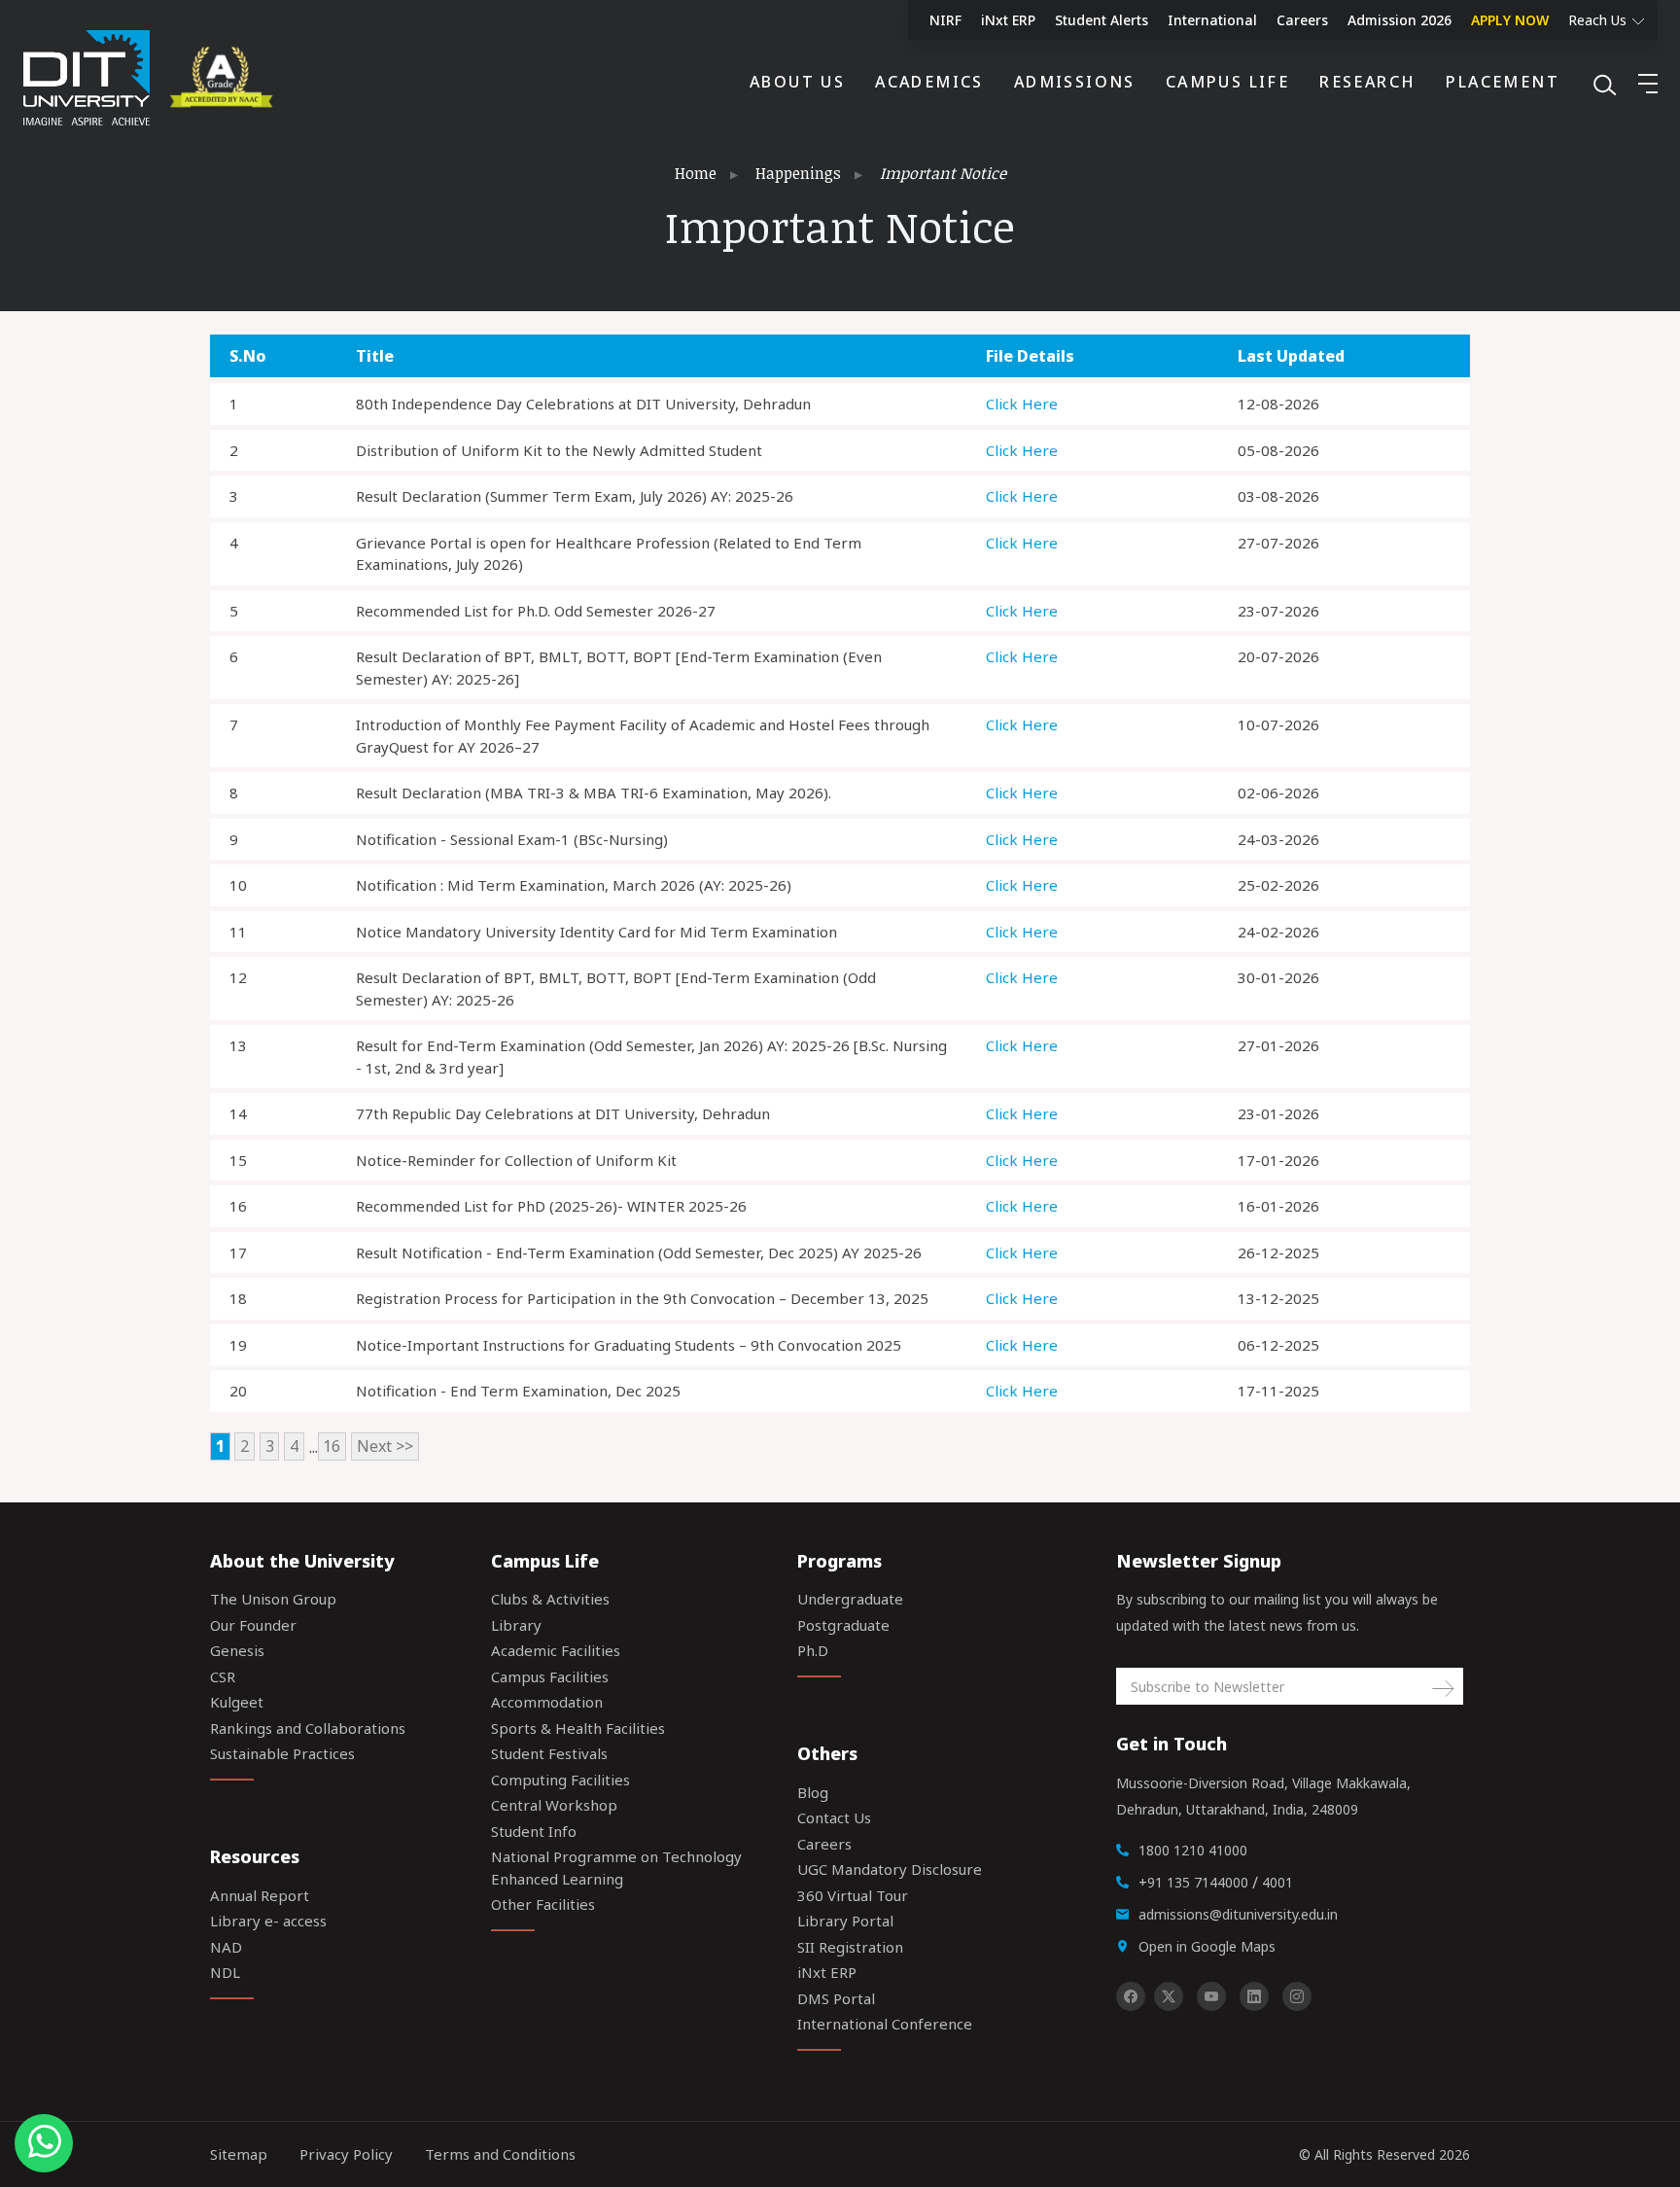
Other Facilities (543, 1904)
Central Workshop (554, 1805)
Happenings (798, 173)
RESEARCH (1367, 82)
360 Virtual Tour (853, 1895)
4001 (1277, 1882)
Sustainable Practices (282, 1753)
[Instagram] (1297, 1996)
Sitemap (239, 2154)
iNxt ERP (1008, 20)
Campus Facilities (550, 1676)
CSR (223, 1676)
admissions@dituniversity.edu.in (1238, 1914)
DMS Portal (836, 1998)
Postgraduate (843, 1625)
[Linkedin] (1254, 1996)
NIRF (945, 20)
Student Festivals (549, 1753)
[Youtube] (1211, 1996)
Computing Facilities (560, 1780)
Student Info (534, 1831)
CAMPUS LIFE (1227, 82)
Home (696, 173)
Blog (813, 1792)
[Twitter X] (1169, 1996)
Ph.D (813, 1650)
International (1212, 20)
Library (516, 1625)
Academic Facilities (556, 1650)
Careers (1302, 20)
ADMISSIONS (1075, 82)
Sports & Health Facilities (578, 1728)
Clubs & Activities (550, 1599)
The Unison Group (273, 1599)
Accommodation (547, 1702)
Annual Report (260, 1895)
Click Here (1022, 404)
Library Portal (845, 1921)
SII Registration (850, 1947)
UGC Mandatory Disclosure (890, 1869)
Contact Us (834, 1817)
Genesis (237, 1650)
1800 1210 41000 (1193, 1850)
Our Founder (253, 1625)
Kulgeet (237, 1702)
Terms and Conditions (500, 2154)
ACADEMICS (929, 82)
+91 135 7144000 (1193, 1882)
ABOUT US (797, 82)
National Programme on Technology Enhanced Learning (616, 1868)
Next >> (385, 1446)
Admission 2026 (1400, 20)
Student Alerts (1102, 20)
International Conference (885, 2024)
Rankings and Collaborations (308, 1728)
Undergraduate (850, 1599)
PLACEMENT (1503, 82)
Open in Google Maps (1207, 1946)
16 (332, 1446)
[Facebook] (1131, 1996)
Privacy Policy (346, 2154)
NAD (226, 1947)
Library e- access (268, 1921)
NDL (225, 1972)
